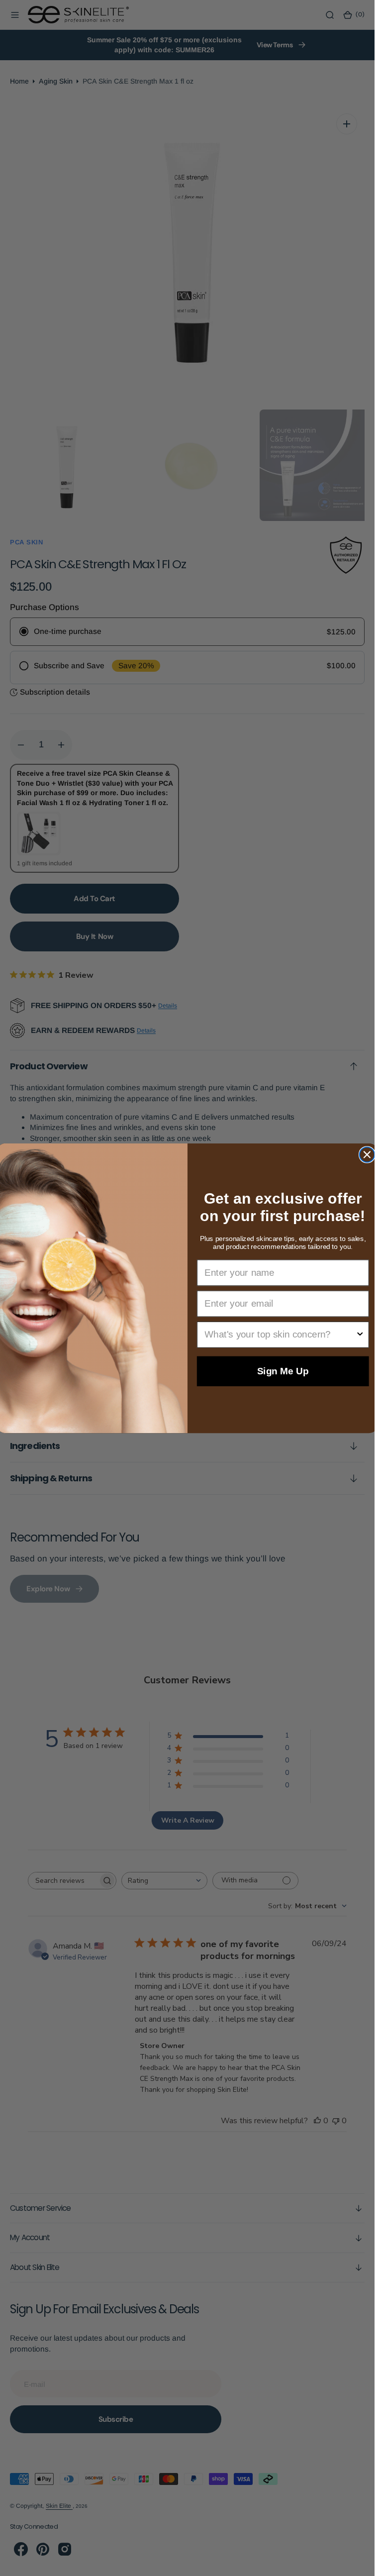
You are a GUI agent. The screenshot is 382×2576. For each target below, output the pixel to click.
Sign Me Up (283, 1371)
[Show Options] (360, 1334)
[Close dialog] (367, 1154)
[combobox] (280, 1334)
